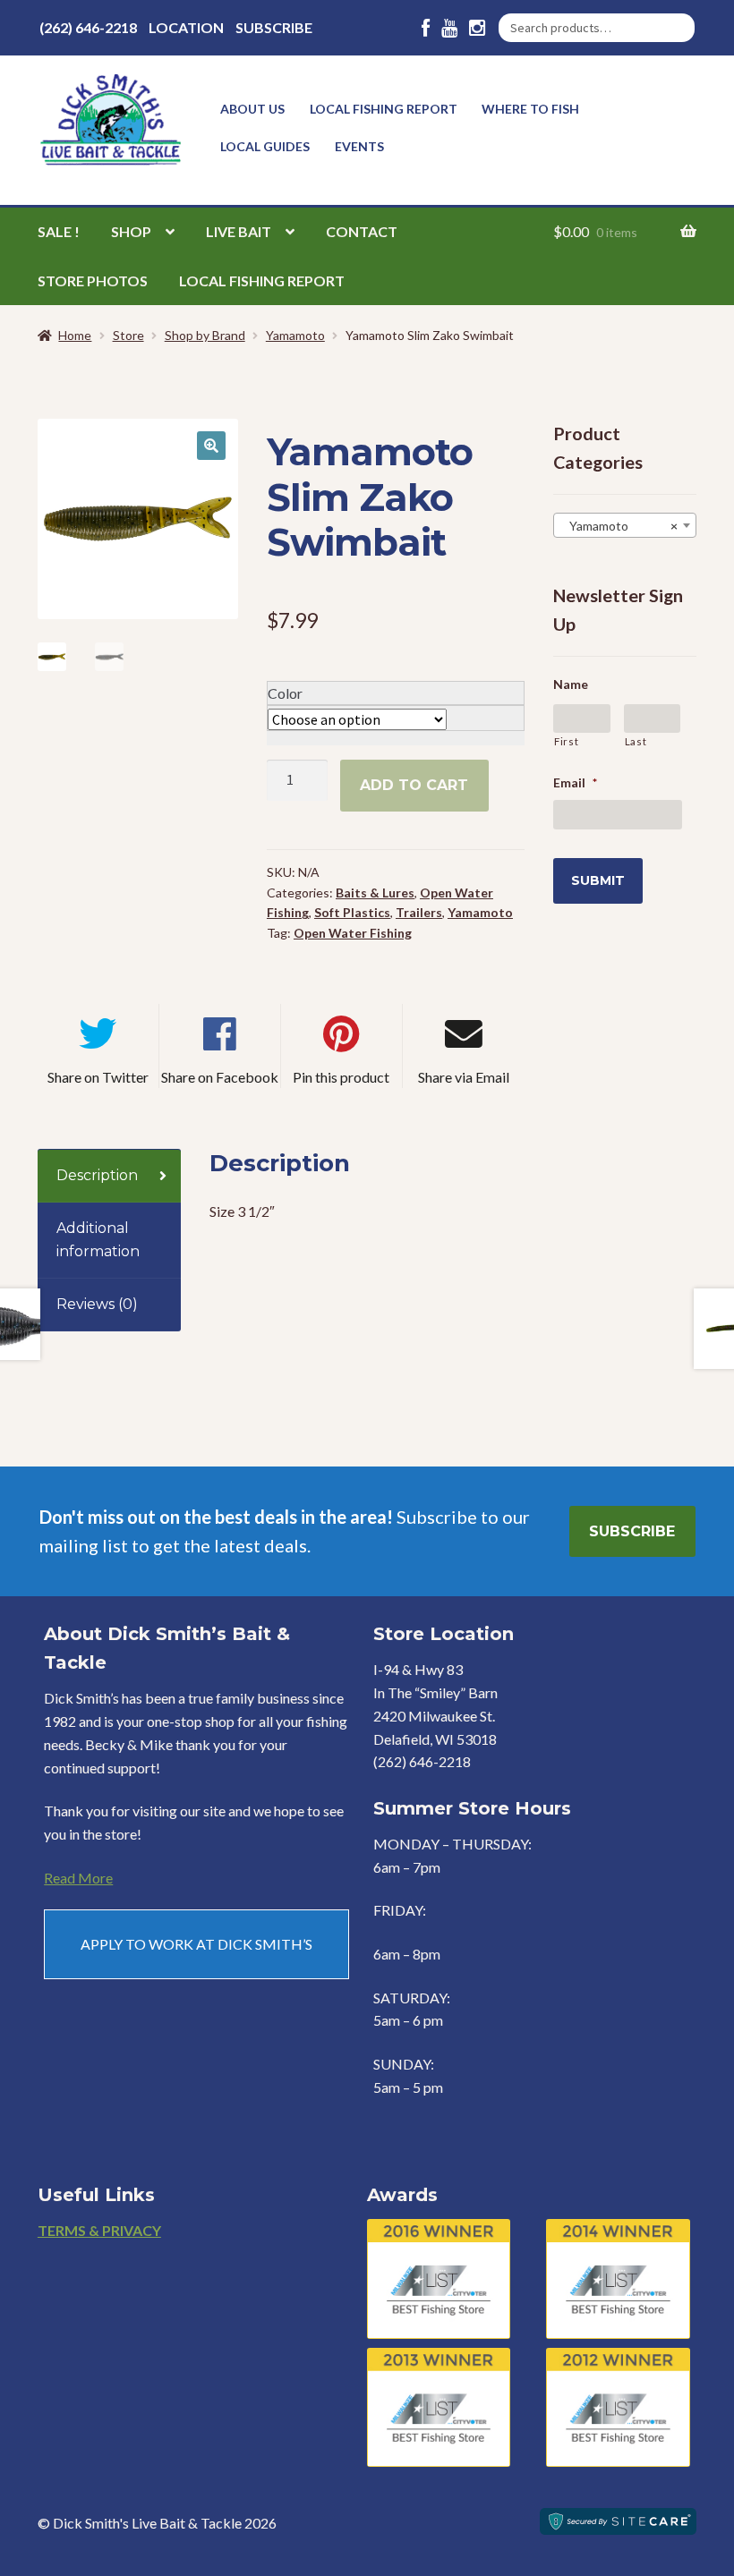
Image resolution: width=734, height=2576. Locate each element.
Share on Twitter (98, 1077)
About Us (252, 109)
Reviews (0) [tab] (97, 1304)
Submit (598, 880)
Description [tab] (97, 1175)
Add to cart (414, 785)
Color (285, 693)
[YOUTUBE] (449, 28)
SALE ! (59, 231)
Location (186, 27)
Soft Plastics (352, 912)
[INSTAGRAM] (477, 28)
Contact (362, 231)
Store (128, 335)
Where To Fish (530, 109)
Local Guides (265, 146)
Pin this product (341, 1077)
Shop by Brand (205, 335)
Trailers (419, 912)
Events (359, 146)
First (566, 741)
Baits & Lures (375, 893)
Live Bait (239, 231)
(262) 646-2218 (88, 27)
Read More (78, 1878)
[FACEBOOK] (426, 28)
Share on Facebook (220, 1077)
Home (75, 335)
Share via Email (464, 1077)
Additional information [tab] (98, 1240)
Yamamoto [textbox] (619, 526)
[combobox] (625, 525)
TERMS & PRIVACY (99, 2230)
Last (636, 741)
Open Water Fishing (353, 933)
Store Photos (93, 281)
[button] (211, 446)
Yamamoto (295, 335)
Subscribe (274, 27)
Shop (131, 231)
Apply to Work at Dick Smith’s (196, 1944)
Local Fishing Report (384, 109)
